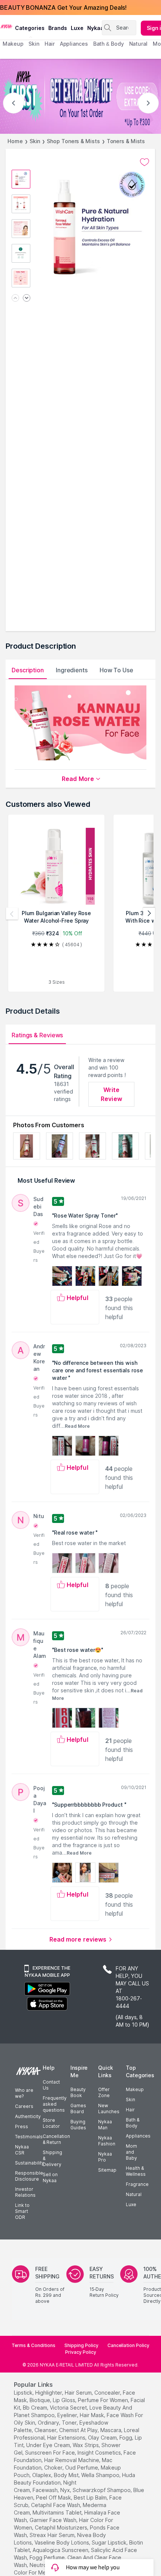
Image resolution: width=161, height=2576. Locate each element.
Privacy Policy (81, 2352)
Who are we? (24, 2093)
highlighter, (49, 2393)
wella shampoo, (101, 2475)
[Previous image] (15, 298)
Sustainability (30, 2163)
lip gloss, (65, 2400)
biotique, (40, 2400)
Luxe (131, 2204)
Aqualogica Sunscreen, (61, 2550)
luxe (77, 28)
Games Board (78, 2109)
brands (58, 28)
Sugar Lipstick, (110, 2542)
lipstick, (24, 2393)
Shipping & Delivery (52, 2158)
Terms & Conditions (34, 2345)
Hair (130, 2110)
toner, (70, 2423)
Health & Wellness (136, 2171)
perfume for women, (104, 2400)
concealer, (108, 2393)
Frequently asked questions (55, 2104)
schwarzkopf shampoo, (102, 2490)
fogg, (126, 2438)
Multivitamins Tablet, (58, 2512)
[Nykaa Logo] (7, 26)
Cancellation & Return (56, 2139)
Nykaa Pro (105, 2157)
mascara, (111, 2430)
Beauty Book (78, 2092)
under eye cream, (49, 2445)
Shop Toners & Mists (73, 141)
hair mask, (92, 2415)
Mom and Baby (131, 2152)
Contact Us (51, 2085)
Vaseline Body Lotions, (62, 2542)
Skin (35, 141)
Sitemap (107, 2170)
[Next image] (27, 298)
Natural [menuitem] (138, 44)
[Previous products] (12, 914)
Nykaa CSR (22, 2150)
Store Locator (51, 2123)
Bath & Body (133, 2123)
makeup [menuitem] (13, 44)
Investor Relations (25, 2192)
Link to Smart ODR (22, 2211)
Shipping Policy (81, 2345)
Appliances (138, 2136)
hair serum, (79, 2393)
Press (22, 2126)
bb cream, (36, 2408)
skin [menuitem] (34, 44)
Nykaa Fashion (107, 2141)
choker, (54, 2468)
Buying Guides (78, 2125)
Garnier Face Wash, (54, 2520)
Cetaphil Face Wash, (56, 2505)
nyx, (66, 2490)
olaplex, (42, 2475)
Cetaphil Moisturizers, (62, 2527)
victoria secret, (69, 2408)
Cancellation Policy (128, 2345)
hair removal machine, (72, 2460)
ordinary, (49, 2423)
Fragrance (137, 2184)
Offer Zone (104, 2092)
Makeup (135, 2089)
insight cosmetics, (100, 2453)
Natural (134, 2194)
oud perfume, (82, 2468)
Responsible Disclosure (29, 2176)
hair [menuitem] (50, 44)
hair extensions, (67, 2438)
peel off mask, (54, 2497)
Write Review (111, 1094)
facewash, (46, 2490)
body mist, (67, 2475)
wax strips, (86, 2445)
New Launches (109, 2109)
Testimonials (29, 2137)
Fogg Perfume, (48, 2557)
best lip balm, (91, 2497)
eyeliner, (68, 2415)
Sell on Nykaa (50, 2177)
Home (15, 141)
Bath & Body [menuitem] (109, 44)
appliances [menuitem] (74, 44)
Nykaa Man (105, 2125)
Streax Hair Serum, (53, 2535)
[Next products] (149, 914)
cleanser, (46, 2430)
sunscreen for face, (51, 2453)
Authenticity (28, 2116)
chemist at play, (79, 2430)
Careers (24, 2106)
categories (30, 28)
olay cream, (103, 2438)
